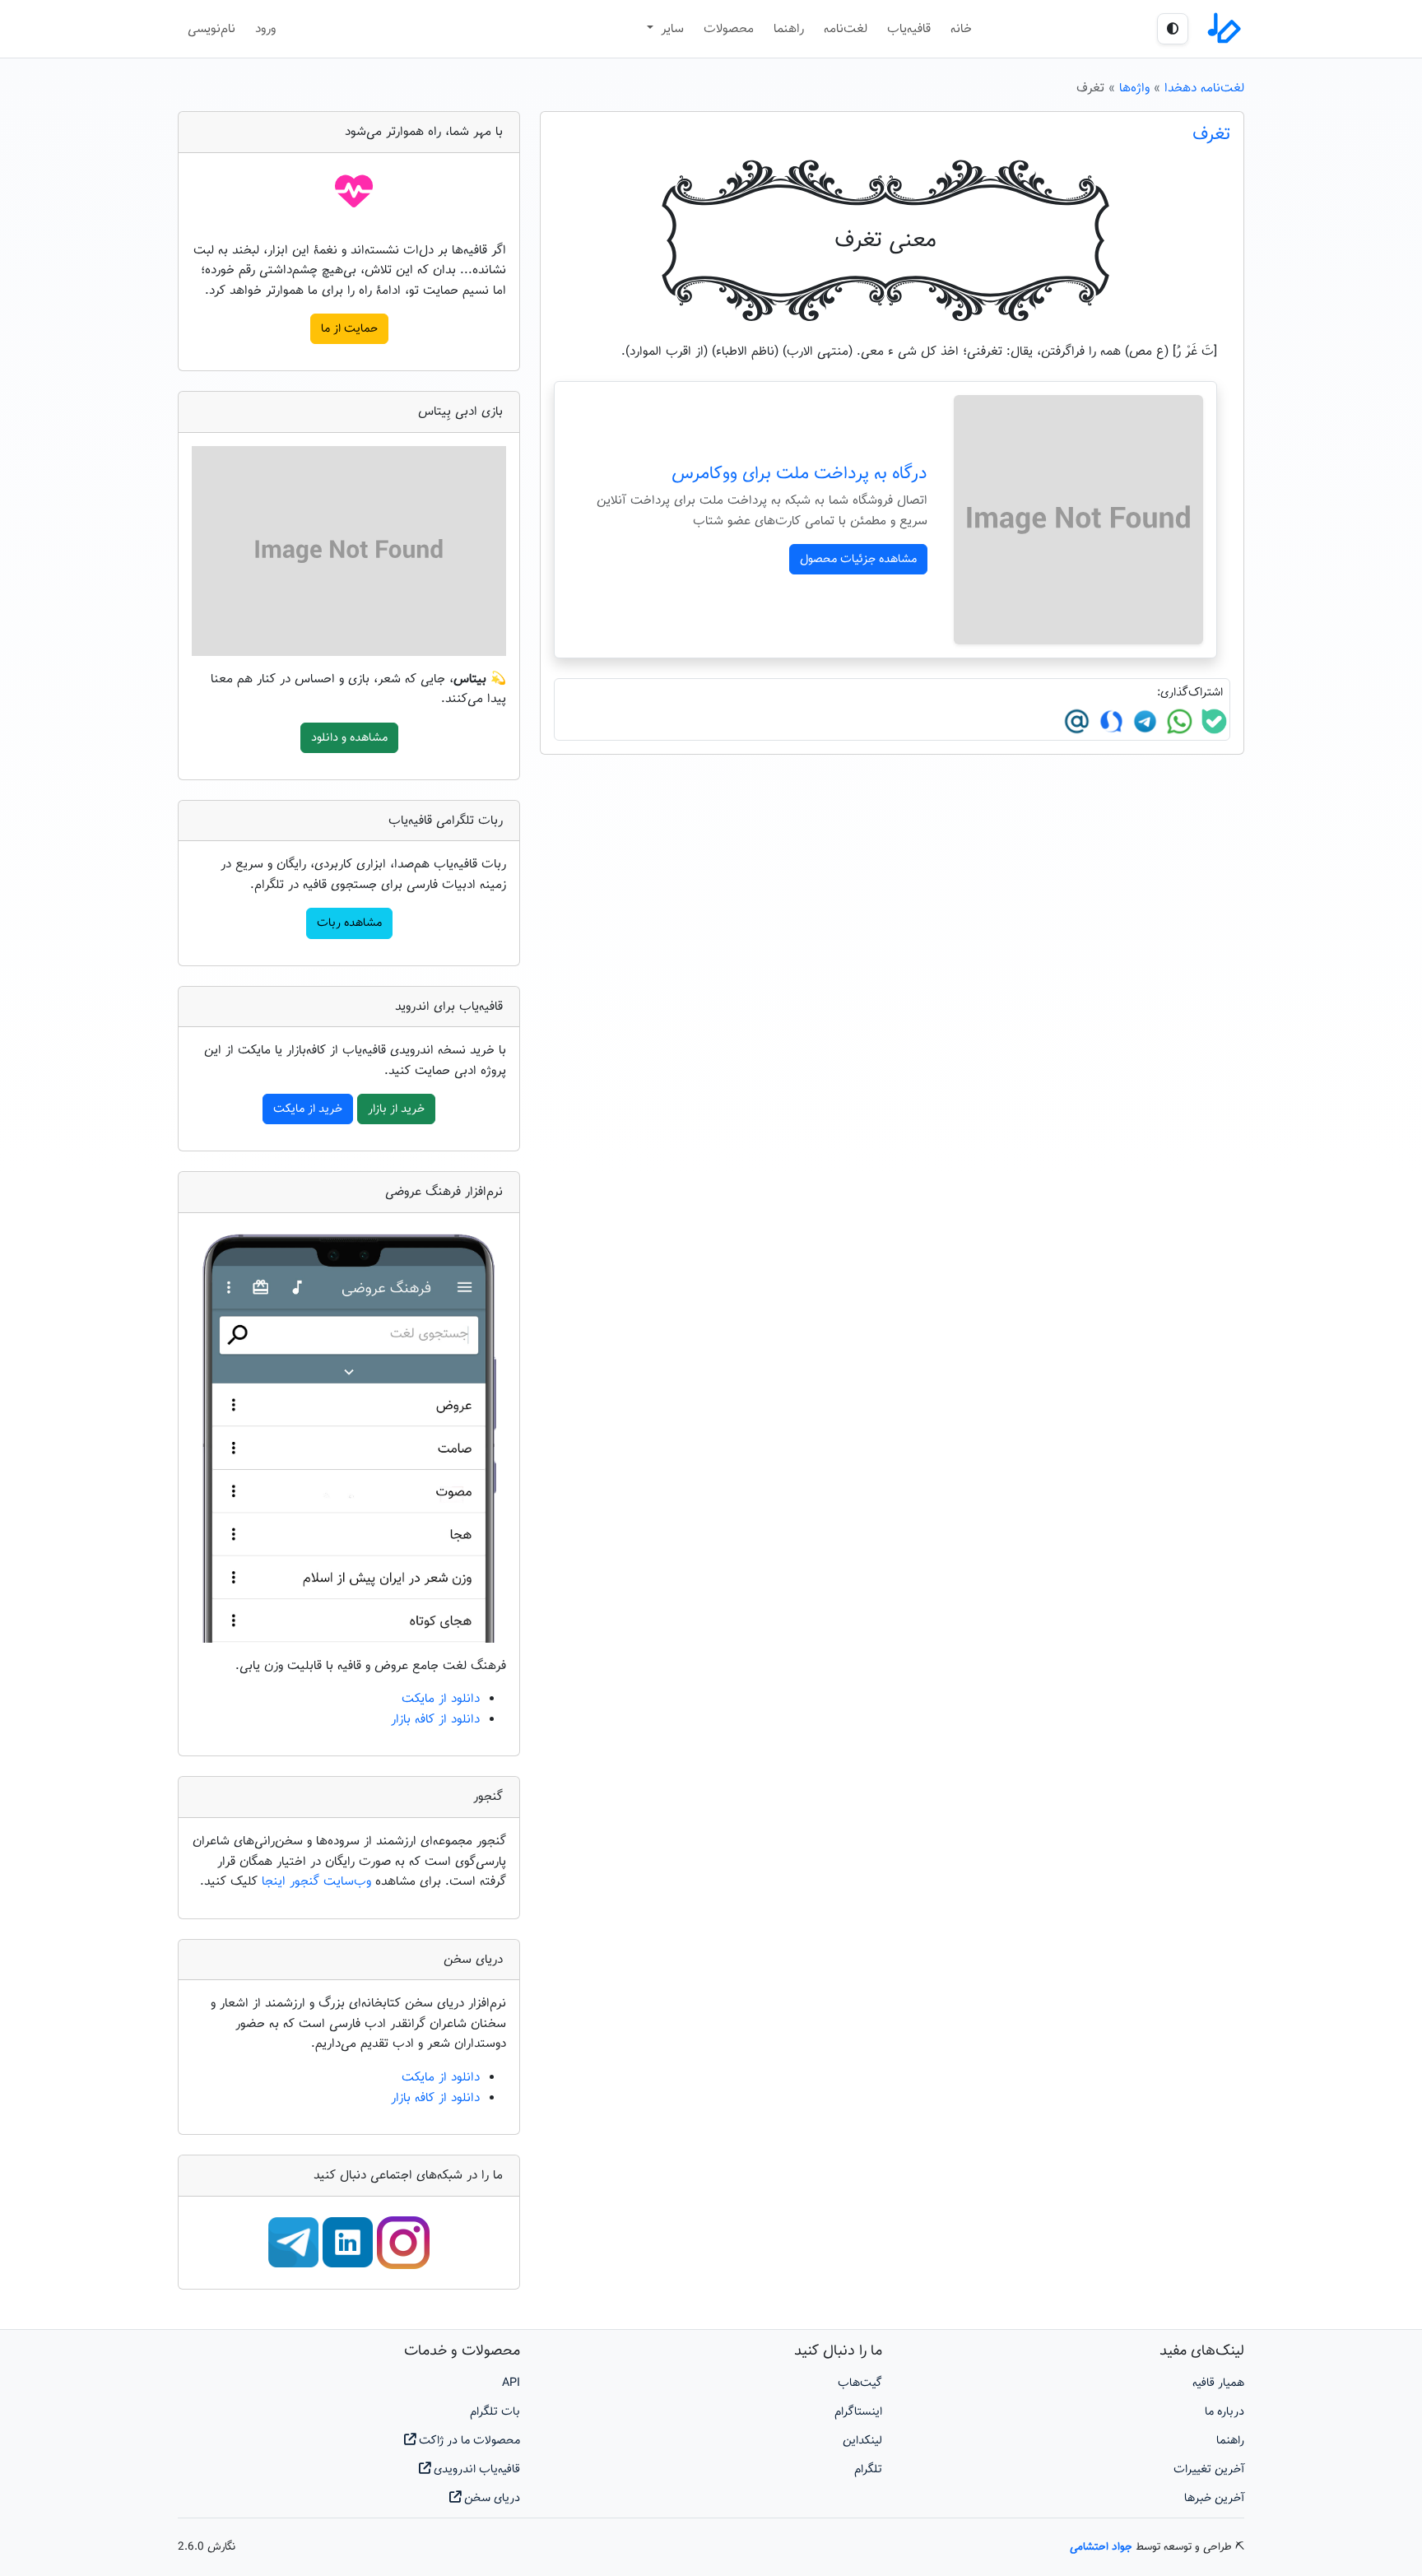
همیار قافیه (1218, 2383)
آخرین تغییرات (1209, 2469)
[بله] (1212, 722)
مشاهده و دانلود (349, 738)
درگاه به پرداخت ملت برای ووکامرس (799, 474)
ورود (265, 29)
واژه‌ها (1134, 88)
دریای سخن (490, 2498)
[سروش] (1109, 722)
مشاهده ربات (349, 923)
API (511, 2383)
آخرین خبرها (1214, 2498)
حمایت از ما (349, 329)
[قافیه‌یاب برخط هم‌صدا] (1223, 29)
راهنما (789, 29)
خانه (961, 29)
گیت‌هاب (860, 2383)
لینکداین (862, 2441)
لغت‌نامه (846, 29)
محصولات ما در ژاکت (468, 2441)
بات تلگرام (495, 2412)
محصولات (729, 29)
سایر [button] (670, 29)
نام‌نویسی (211, 29)
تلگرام (868, 2469)
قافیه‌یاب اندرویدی (475, 2469)
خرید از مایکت (308, 1109)
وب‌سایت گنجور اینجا (318, 1881)
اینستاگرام (858, 2412)
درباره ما (1224, 2412)
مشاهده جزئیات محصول (858, 559)
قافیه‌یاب (909, 29)
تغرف (1211, 135)
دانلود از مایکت (441, 1699)
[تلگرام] (1143, 722)
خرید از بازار (396, 1109)
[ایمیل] (1077, 722)
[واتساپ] (1178, 722)
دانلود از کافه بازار (435, 1719)
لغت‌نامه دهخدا (1204, 88)
